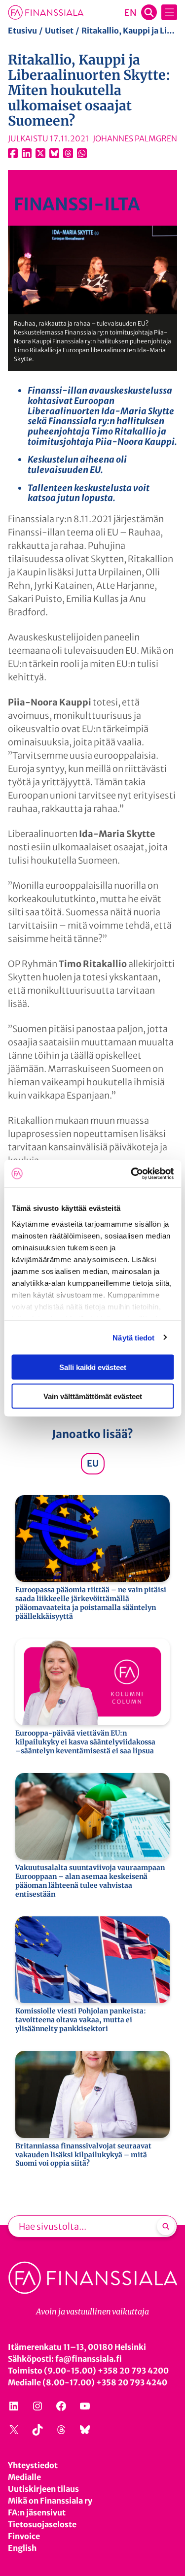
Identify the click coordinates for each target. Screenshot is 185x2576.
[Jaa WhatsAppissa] (82, 153)
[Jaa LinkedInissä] (27, 153)
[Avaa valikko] (169, 12)
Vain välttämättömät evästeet (93, 1396)
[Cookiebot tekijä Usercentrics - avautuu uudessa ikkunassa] (132, 1173)
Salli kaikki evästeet (93, 1367)
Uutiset (59, 31)
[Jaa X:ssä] (40, 153)
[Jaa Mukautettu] (68, 153)
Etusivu (22, 31)
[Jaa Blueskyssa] (54, 153)
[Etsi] (166, 2226)
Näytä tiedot (133, 1337)
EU (93, 1463)
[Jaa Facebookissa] (13, 153)
